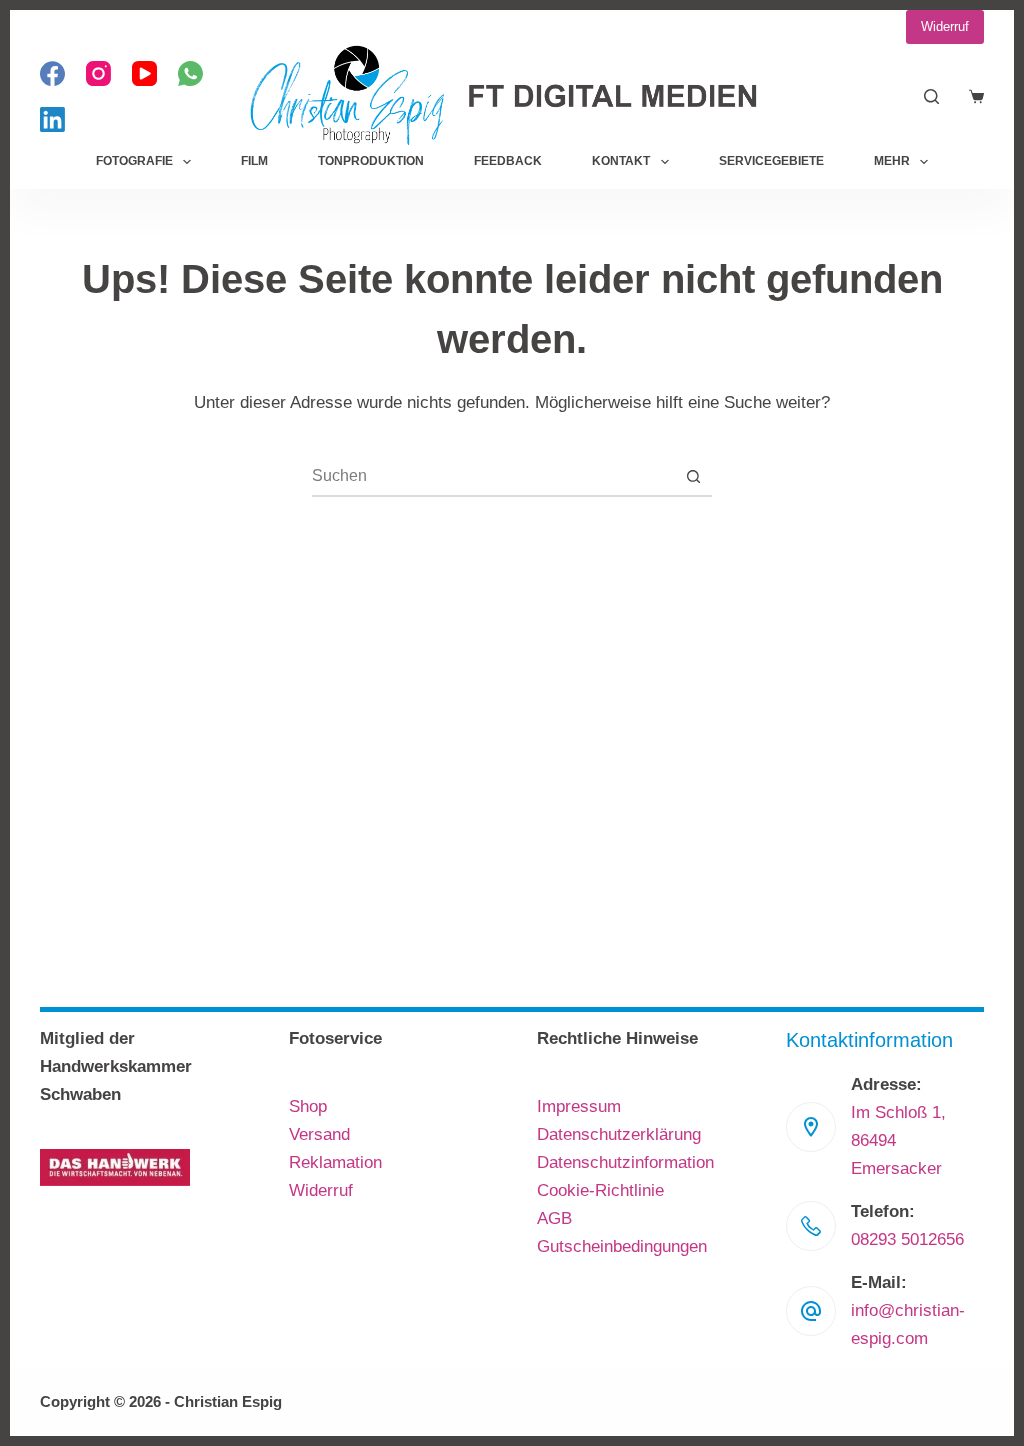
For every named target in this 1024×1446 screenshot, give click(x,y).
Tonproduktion (371, 161)
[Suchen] (931, 96)
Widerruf (945, 26)
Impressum (579, 1106)
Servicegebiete (771, 161)
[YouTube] (144, 73)
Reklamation (335, 1162)
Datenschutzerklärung (619, 1134)
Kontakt (621, 161)
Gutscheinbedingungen (622, 1246)
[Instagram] (98, 73)
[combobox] (493, 476)
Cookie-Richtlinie (600, 1190)
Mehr (892, 161)
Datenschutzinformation (625, 1162)
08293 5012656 (907, 1239)
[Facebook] (52, 73)
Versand (319, 1134)
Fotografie (134, 161)
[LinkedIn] (52, 119)
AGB (554, 1218)
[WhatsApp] (190, 73)
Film (254, 161)
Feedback (508, 161)
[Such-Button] (693, 476)
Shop (308, 1106)
